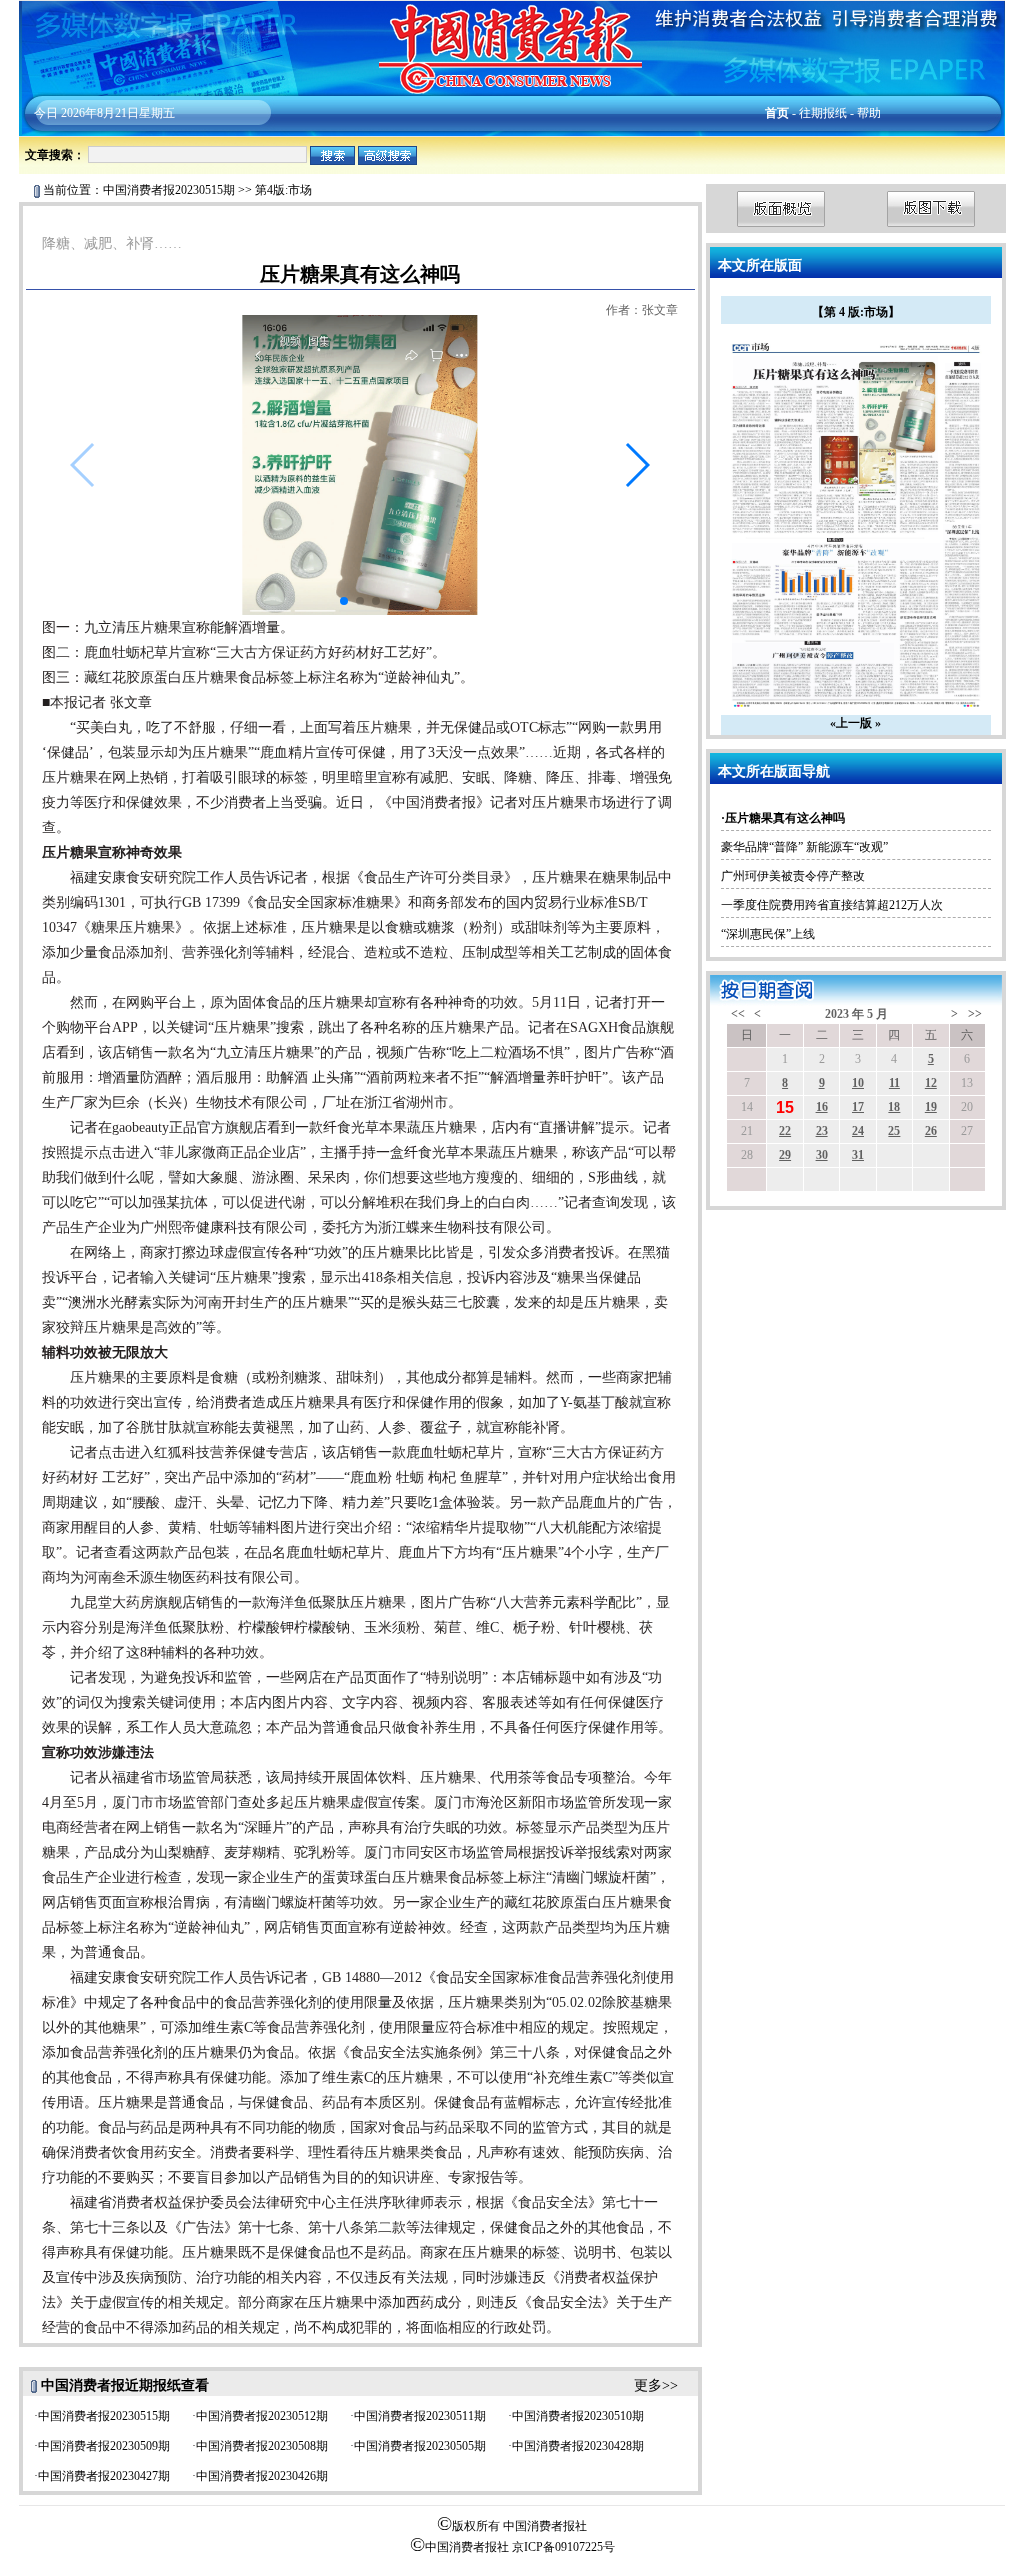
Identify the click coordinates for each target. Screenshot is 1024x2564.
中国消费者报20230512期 (262, 2416)
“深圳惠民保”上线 (768, 934)
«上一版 (851, 723)
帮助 (869, 113)
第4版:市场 (283, 190)
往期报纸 (823, 113)
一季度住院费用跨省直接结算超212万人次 (832, 905)
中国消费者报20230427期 (104, 2476)
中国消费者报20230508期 (262, 2446)
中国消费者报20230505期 (420, 2446)
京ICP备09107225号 (563, 2547)
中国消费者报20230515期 (169, 190)
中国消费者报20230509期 (104, 2446)
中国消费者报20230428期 (578, 2446)
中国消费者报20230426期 (262, 2476)
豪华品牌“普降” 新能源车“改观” (804, 847)
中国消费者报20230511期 (420, 2416)
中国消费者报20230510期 (578, 2416)
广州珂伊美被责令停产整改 (793, 876)
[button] (636, 465)
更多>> (656, 2385)
